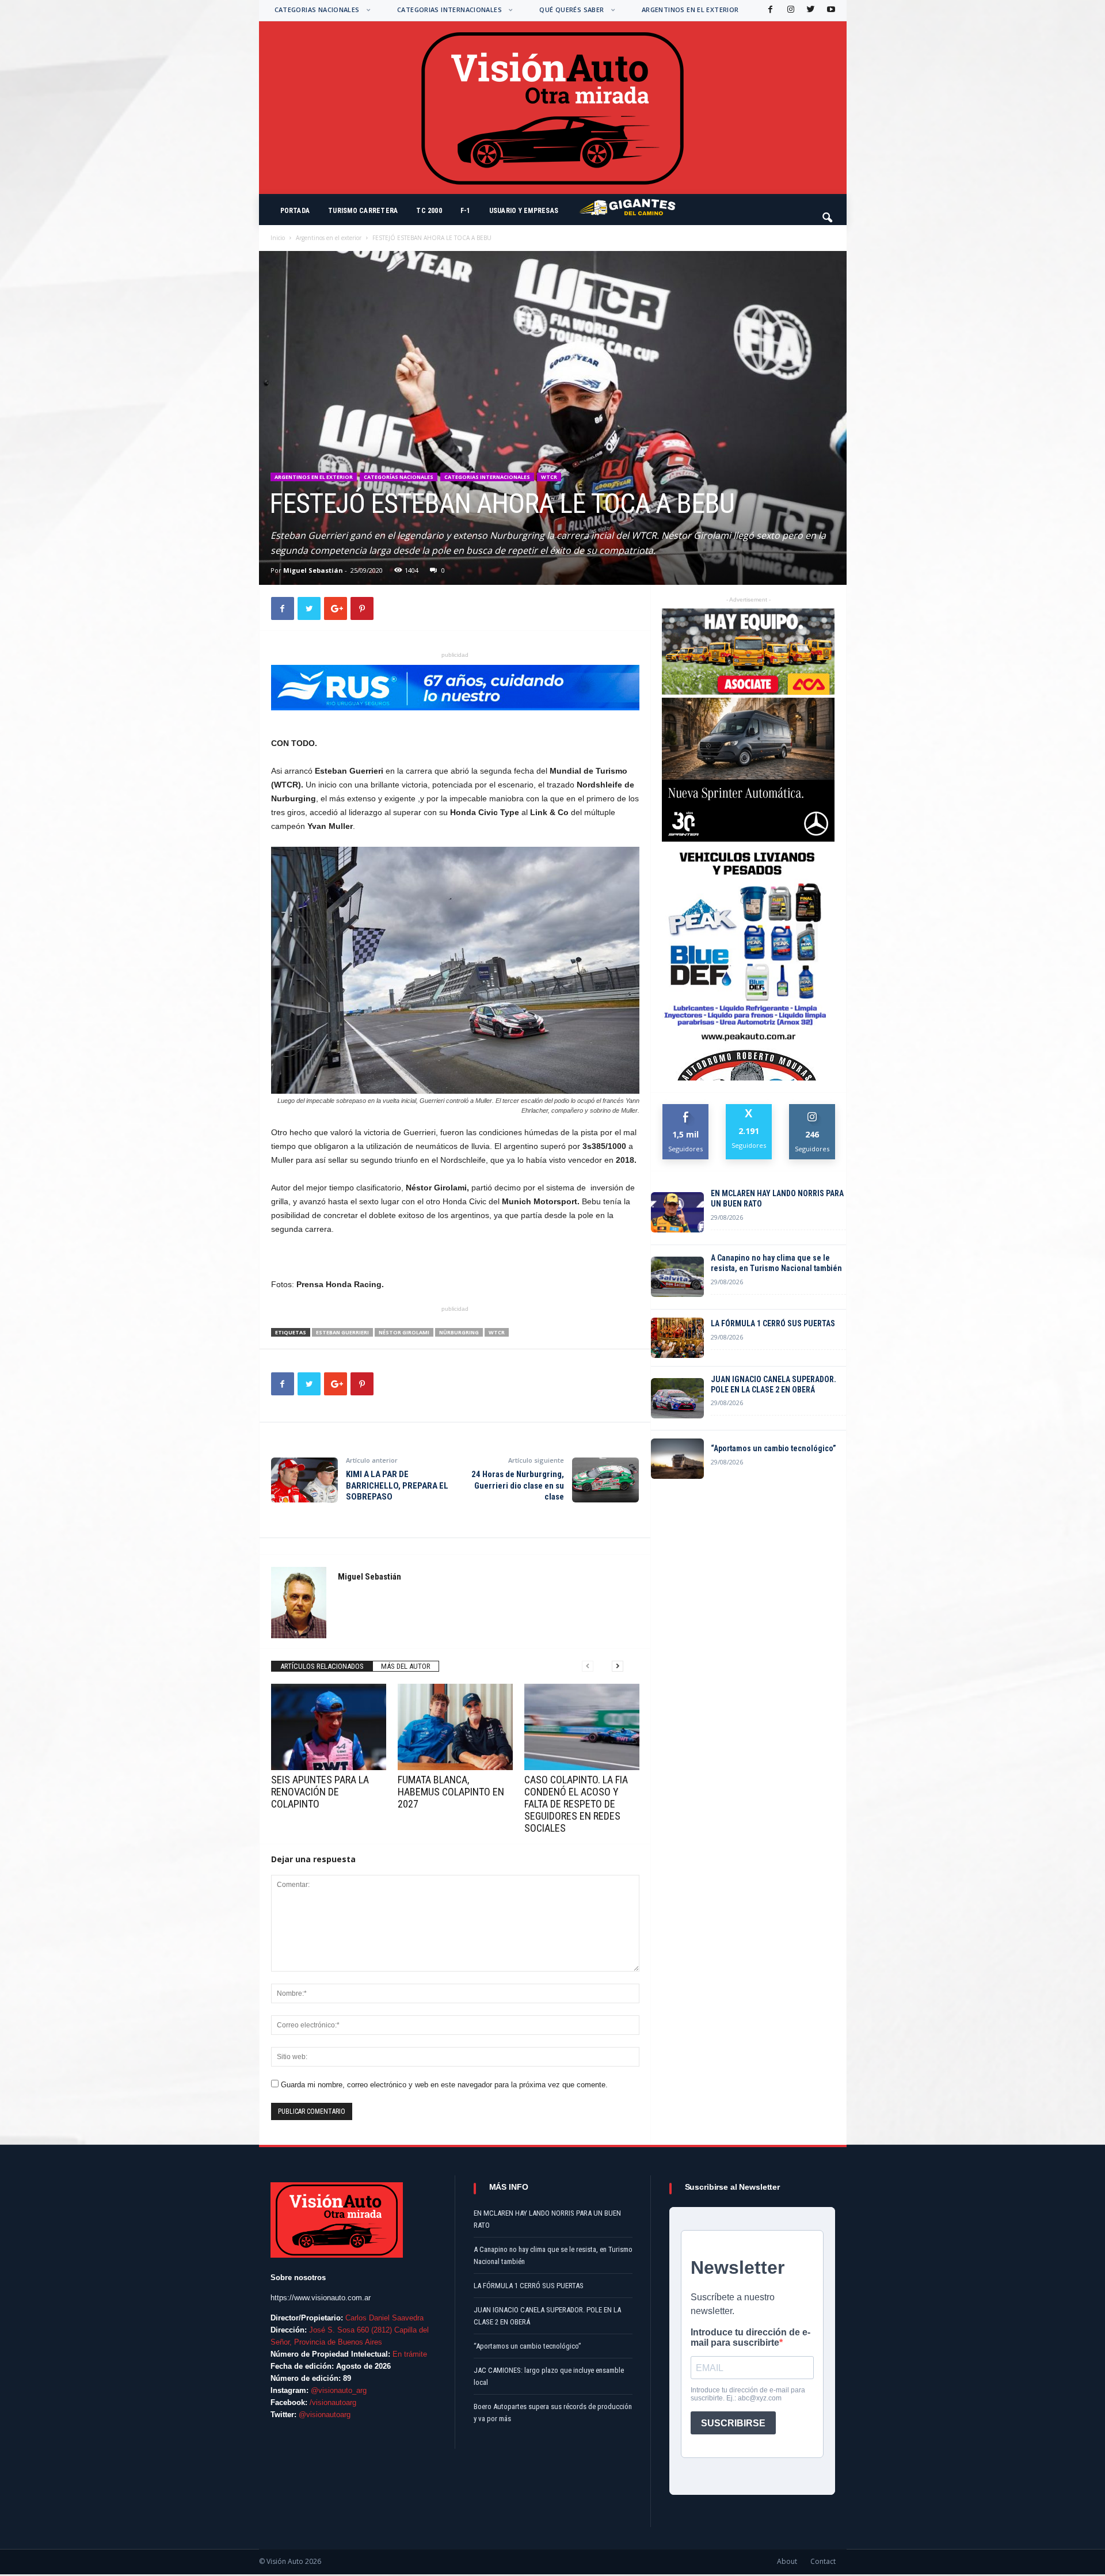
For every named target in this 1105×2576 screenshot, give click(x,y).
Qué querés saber (571, 9)
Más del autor (406, 1666)
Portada (295, 211)
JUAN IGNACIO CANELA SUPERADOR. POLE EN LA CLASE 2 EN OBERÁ (773, 1384)
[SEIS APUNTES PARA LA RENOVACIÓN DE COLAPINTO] (329, 1727)
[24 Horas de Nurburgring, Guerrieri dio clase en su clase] (605, 1480)
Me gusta (686, 1108)
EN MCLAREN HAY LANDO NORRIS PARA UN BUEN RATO (777, 1198)
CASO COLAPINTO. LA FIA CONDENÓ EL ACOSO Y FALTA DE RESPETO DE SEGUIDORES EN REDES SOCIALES (576, 1804)
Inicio (278, 238)
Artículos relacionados (322, 1666)
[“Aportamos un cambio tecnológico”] (677, 1459)
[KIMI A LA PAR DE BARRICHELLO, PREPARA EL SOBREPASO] (304, 1480)
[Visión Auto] (553, 108)
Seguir (812, 1108)
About (787, 2561)
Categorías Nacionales (399, 477)
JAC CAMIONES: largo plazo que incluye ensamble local (549, 2376)
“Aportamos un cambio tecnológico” (773, 1448)
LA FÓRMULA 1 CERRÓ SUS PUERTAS (773, 1323)
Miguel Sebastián (313, 570)
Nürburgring (459, 1332)
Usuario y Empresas (524, 211)
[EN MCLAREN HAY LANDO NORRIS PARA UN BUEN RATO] (677, 1212)
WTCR (549, 477)
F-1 (466, 211)
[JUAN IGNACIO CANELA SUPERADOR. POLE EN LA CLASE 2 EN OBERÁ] (677, 1398)
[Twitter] (810, 10)
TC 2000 (429, 211)
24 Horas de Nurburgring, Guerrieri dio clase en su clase (518, 1485)
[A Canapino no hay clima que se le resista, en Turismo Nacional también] (677, 1277)
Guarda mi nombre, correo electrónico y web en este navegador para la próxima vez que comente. (444, 2085)
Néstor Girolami (404, 1332)
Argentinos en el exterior (690, 9)
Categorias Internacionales (449, 9)
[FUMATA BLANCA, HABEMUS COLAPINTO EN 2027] (455, 1727)
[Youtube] (830, 10)
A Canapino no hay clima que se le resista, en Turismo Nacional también (776, 1263)
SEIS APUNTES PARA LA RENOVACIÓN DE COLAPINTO (320, 1792)
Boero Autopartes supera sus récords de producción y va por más (553, 2413)
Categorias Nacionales (317, 9)
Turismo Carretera (363, 211)
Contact (823, 2561)
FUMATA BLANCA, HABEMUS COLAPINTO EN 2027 (451, 1792)
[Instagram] (790, 10)
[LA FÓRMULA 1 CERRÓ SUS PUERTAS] (677, 1338)
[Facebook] (769, 10)
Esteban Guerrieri (342, 1332)
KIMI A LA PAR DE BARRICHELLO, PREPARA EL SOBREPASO (397, 1485)
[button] (828, 212)
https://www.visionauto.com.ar (321, 2298)
